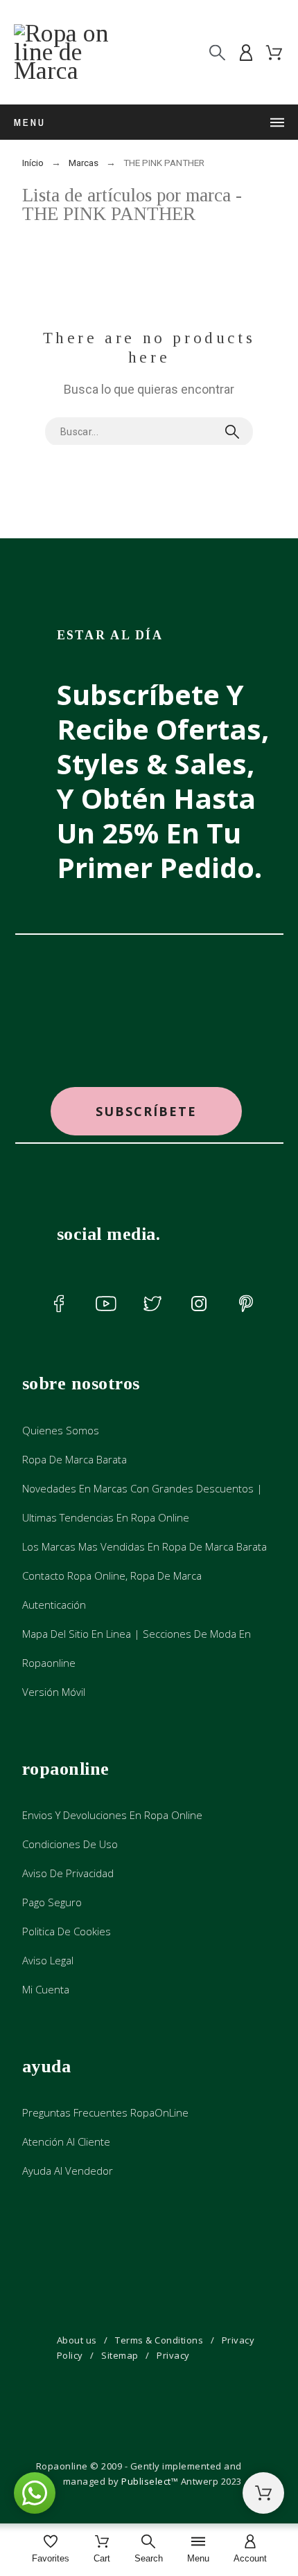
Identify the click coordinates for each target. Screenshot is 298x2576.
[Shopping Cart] (263, 2493)
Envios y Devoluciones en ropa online (112, 1815)
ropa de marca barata (74, 1459)
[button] (146, 1112)
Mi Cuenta (46, 1989)
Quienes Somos (61, 1430)
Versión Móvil (54, 1692)
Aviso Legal (48, 1960)
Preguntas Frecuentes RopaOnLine (105, 2112)
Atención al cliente (66, 2141)
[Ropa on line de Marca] (75, 52)
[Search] (217, 52)
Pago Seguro (52, 1902)
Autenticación (54, 1605)
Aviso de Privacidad (68, 1873)
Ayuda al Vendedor (68, 2171)
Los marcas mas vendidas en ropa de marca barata (144, 1546)
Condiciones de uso (70, 1844)
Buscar (236, 432)
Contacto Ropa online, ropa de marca (112, 1575)
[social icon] (59, 1304)
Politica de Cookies (67, 1931)
